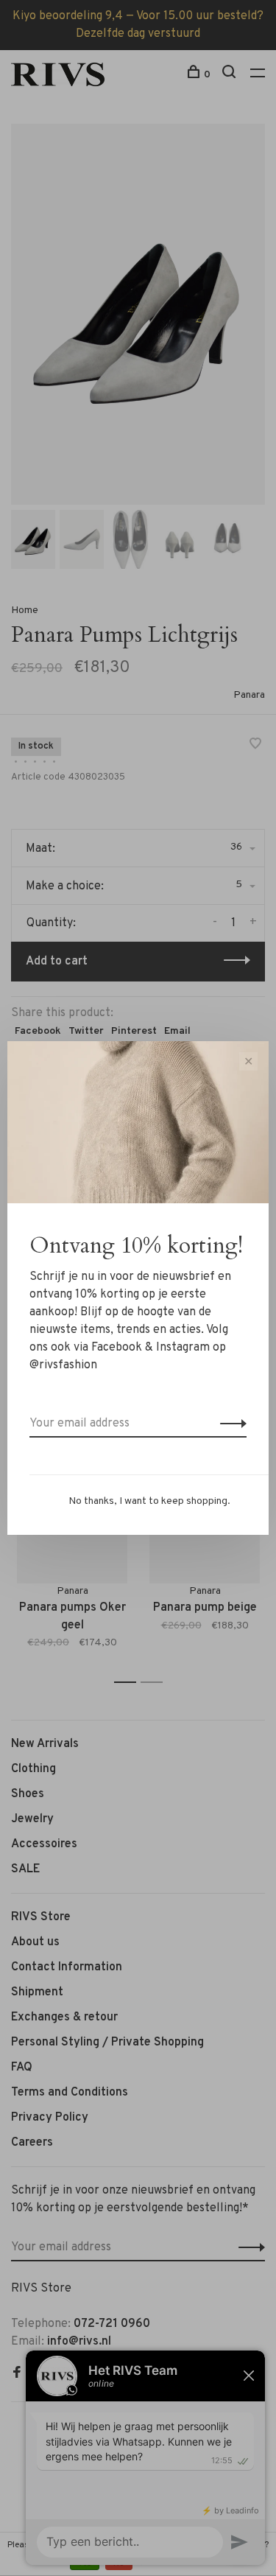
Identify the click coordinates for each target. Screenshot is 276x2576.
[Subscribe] (229, 1424)
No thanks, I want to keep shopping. (149, 1501)
